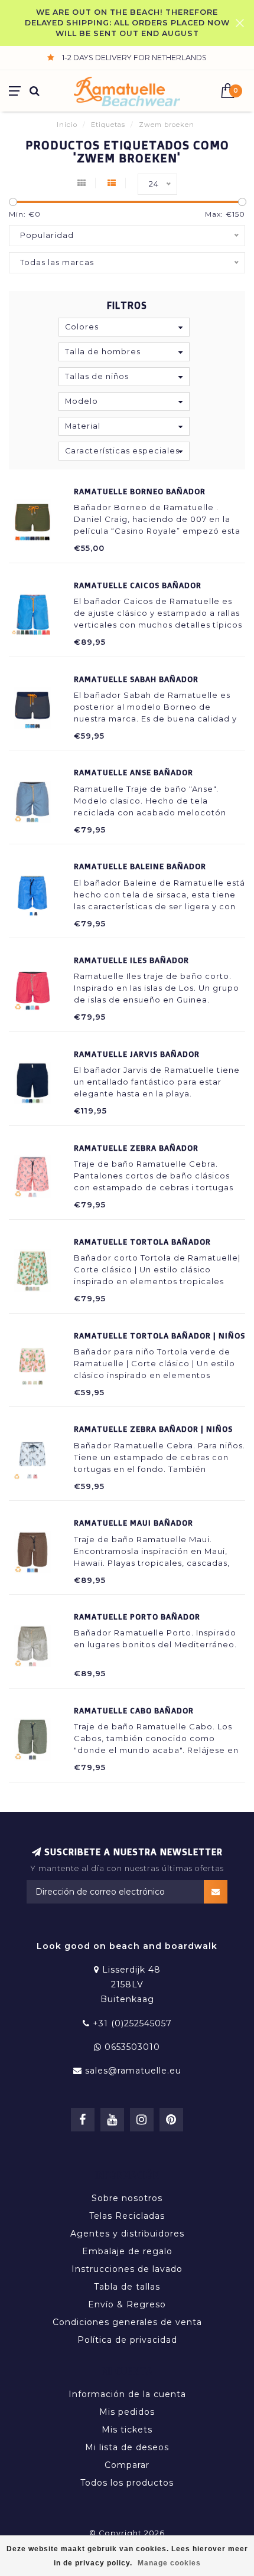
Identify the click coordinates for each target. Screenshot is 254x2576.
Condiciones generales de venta (127, 2322)
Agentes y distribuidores (127, 2234)
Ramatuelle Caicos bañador (138, 585)
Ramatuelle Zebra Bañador (136, 1148)
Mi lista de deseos (127, 2447)
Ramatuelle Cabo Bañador (134, 1710)
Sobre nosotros (127, 2198)
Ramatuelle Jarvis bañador (137, 1054)
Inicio (67, 125)
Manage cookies (169, 2563)
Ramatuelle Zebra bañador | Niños (153, 1429)
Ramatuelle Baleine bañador (140, 866)
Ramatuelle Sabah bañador (136, 679)
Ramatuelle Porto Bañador (137, 1617)
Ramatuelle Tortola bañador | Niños (159, 1336)
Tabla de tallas (127, 2287)
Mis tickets (127, 2430)
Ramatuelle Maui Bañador (133, 1523)
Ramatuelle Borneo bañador (140, 491)
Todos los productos (127, 2483)
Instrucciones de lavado (127, 2269)
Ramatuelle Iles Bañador (131, 960)
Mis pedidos (127, 2412)
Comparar (127, 2465)
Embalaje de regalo (127, 2251)
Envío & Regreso (127, 2304)
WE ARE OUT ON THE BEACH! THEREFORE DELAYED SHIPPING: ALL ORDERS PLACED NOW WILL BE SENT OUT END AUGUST (127, 23)
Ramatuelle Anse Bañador (133, 772)
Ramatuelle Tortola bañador (142, 1242)
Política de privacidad (127, 2340)
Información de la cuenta (127, 2394)
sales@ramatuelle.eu (133, 2071)
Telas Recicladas (127, 2216)
